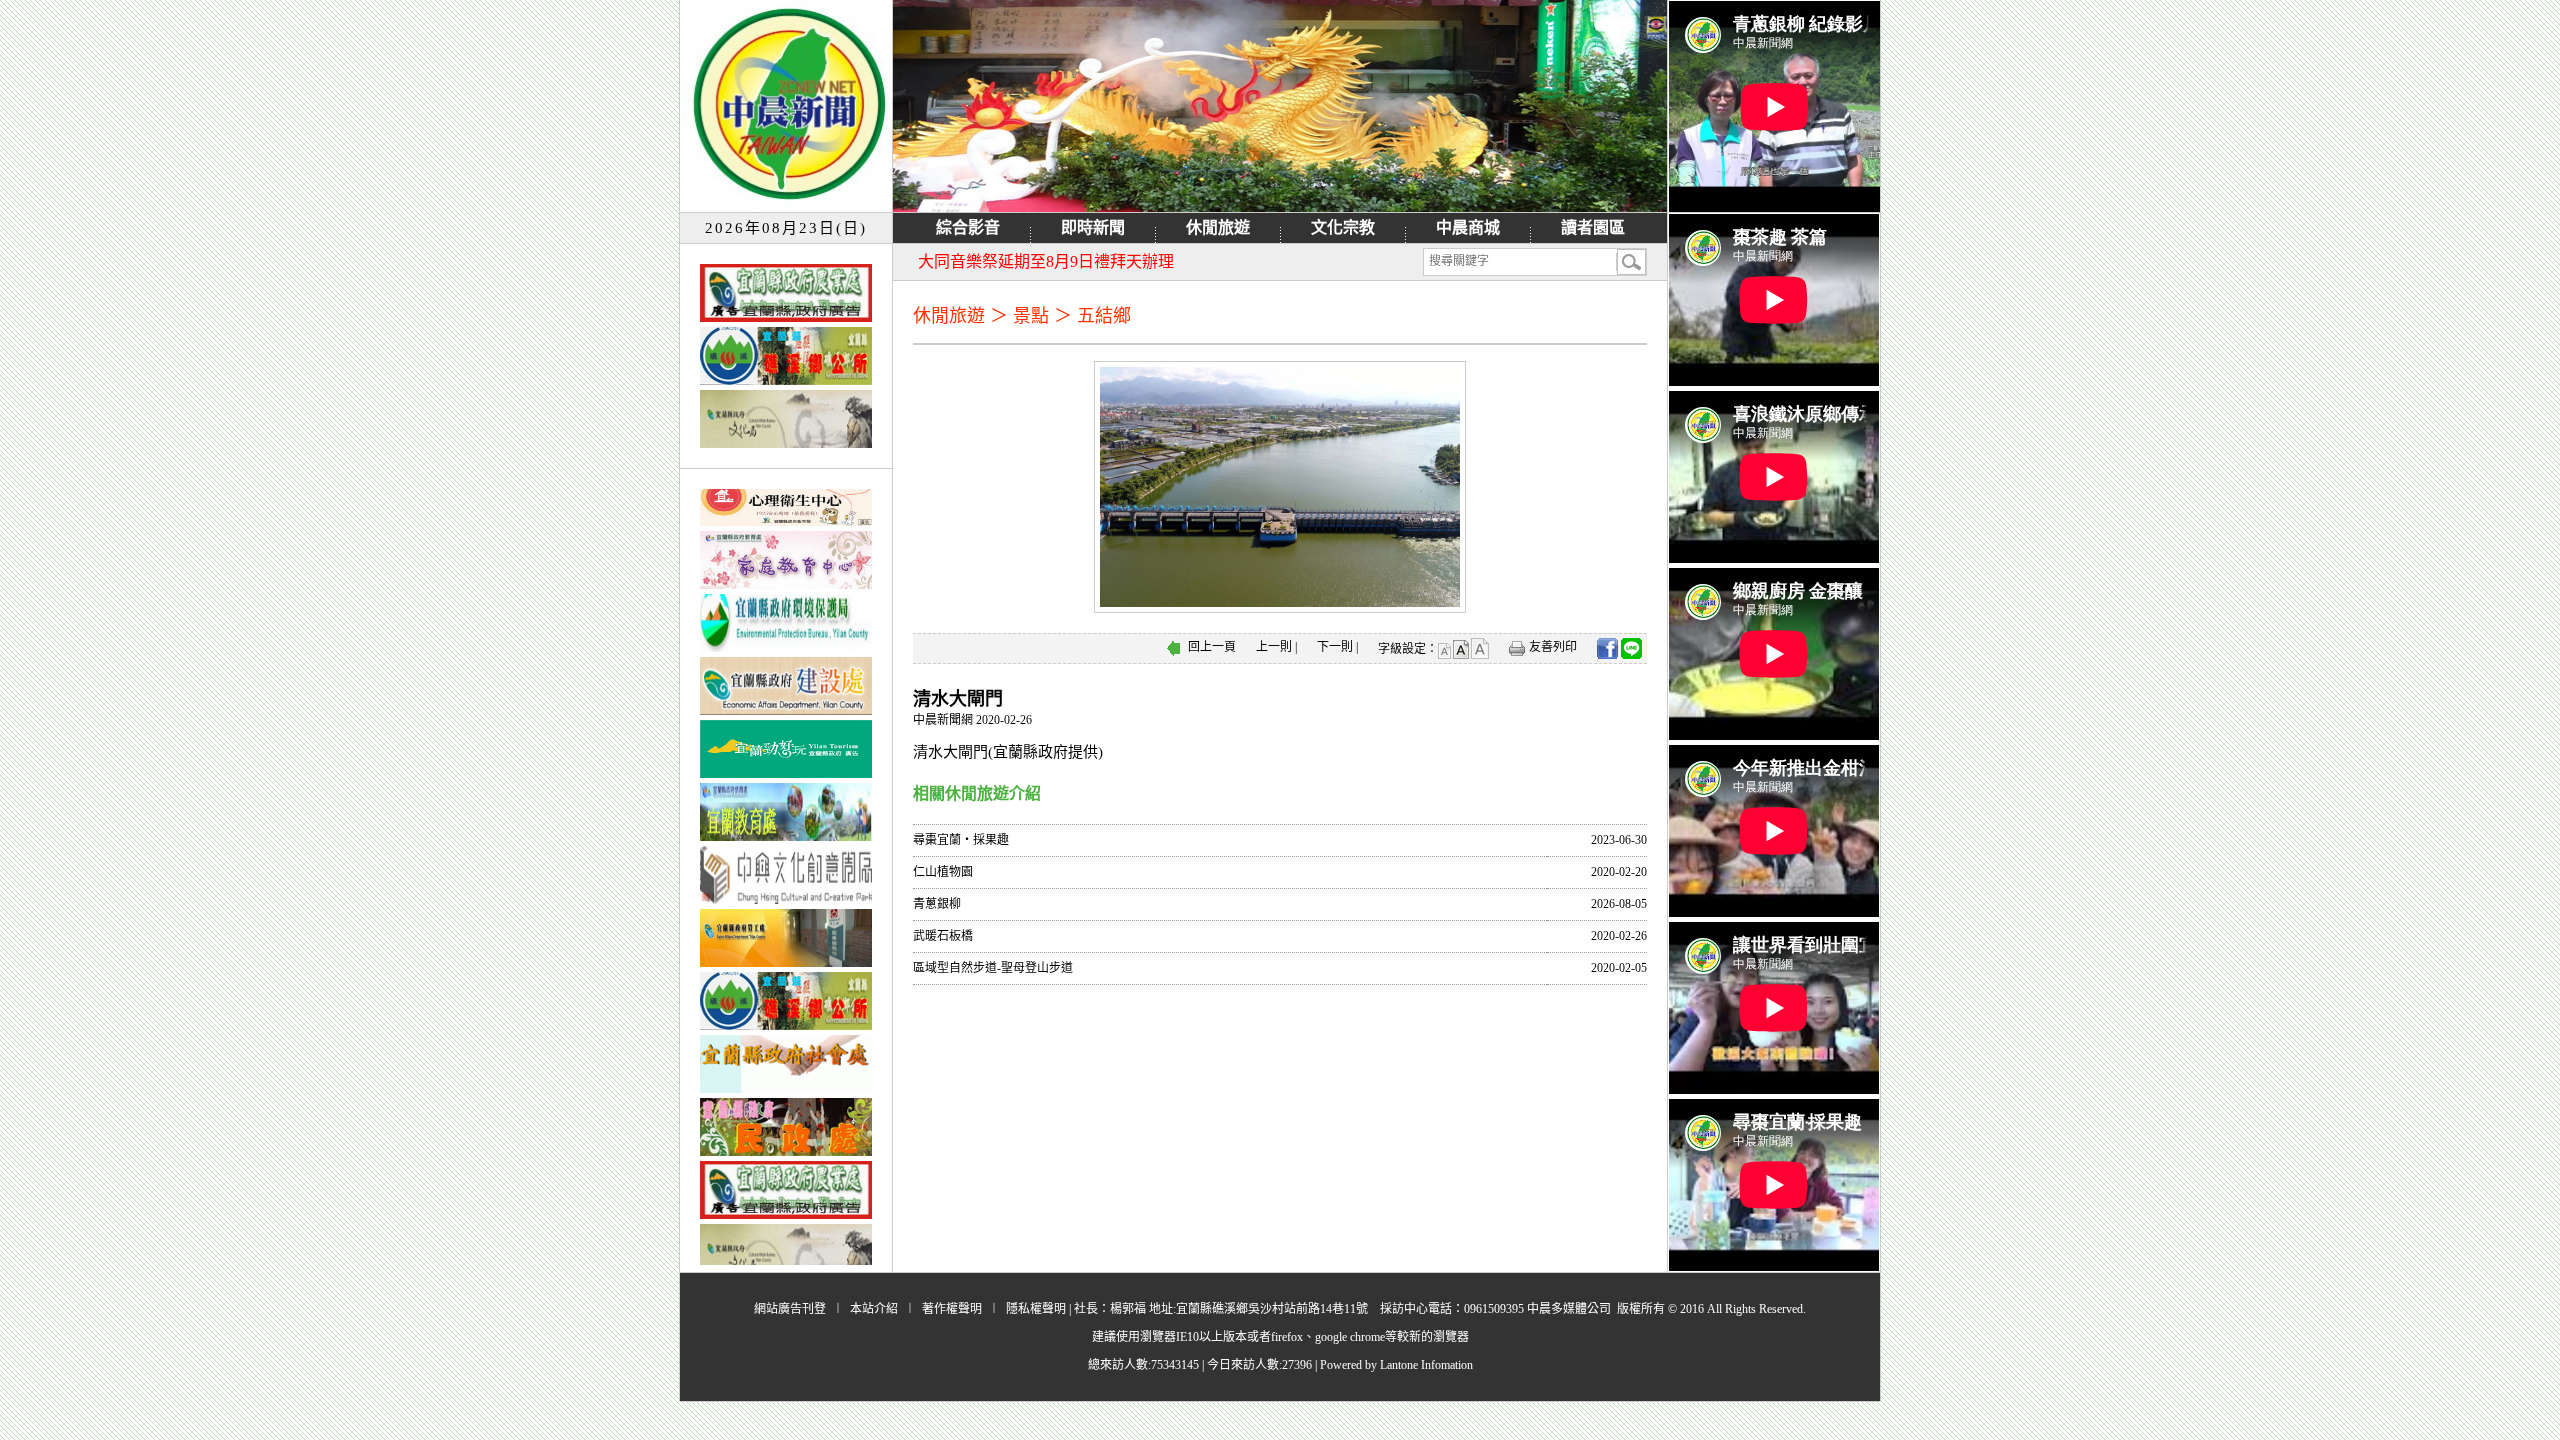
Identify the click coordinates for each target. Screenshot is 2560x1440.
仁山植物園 (943, 872)
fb (1607, 648)
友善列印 (1553, 647)
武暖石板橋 (943, 936)
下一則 (1335, 647)
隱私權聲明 (1036, 1309)
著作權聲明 (952, 1309)
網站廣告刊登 (790, 1309)
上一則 (1274, 647)
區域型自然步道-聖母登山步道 (993, 968)
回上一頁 (1212, 647)
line (1631, 648)
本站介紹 (874, 1309)
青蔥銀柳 (937, 904)
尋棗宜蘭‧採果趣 (961, 840)
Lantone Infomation (1426, 1365)
